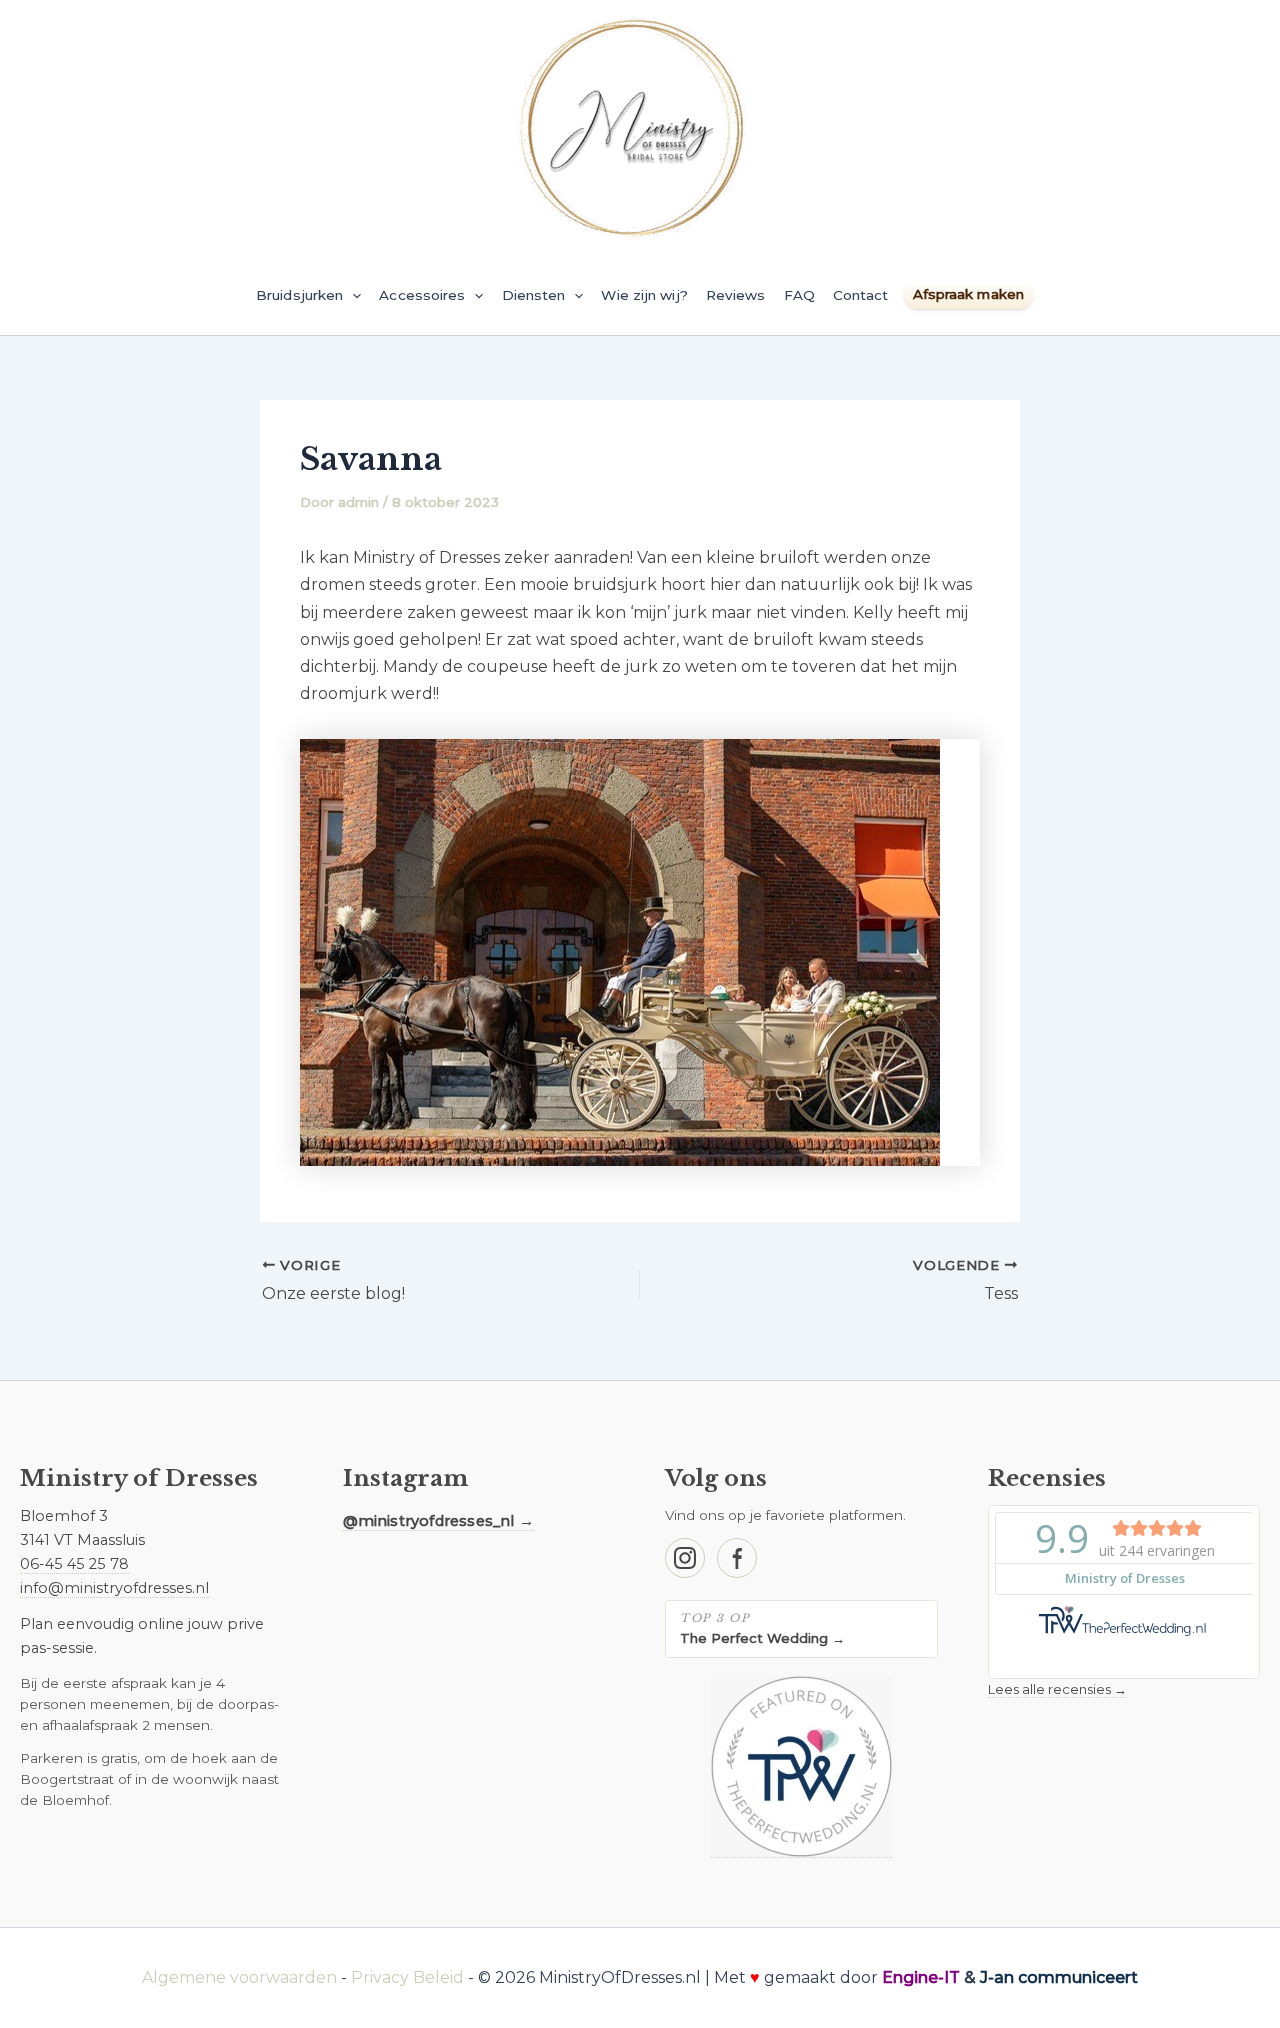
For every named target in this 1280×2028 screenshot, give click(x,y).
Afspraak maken (968, 294)
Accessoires (422, 295)
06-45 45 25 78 (74, 1564)
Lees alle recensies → (1057, 1689)
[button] (352, 295)
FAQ (799, 295)
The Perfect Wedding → (762, 1638)
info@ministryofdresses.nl (114, 1588)
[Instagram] (685, 1558)
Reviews (736, 295)
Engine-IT (921, 1977)
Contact (861, 295)
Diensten (534, 295)
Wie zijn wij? (644, 295)
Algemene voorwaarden (239, 1977)
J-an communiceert (1059, 1977)
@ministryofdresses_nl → (439, 1521)
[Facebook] (737, 1558)
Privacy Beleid (407, 1977)
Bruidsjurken (299, 295)
